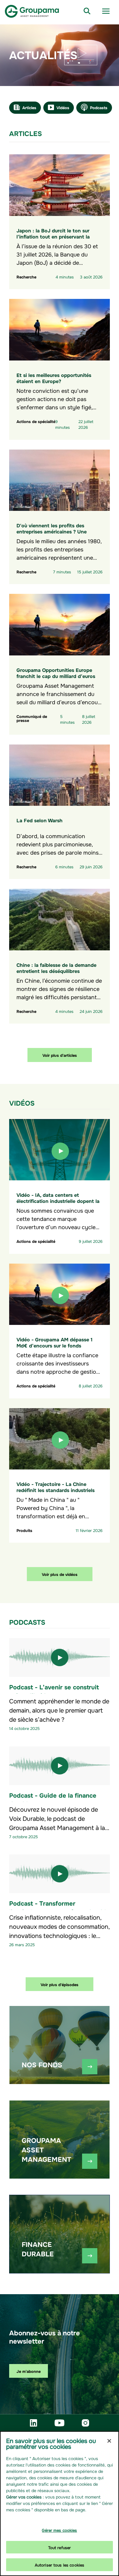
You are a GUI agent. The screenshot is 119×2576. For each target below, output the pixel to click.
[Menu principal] (106, 11)
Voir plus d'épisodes (60, 1984)
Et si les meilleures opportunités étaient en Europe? (54, 378)
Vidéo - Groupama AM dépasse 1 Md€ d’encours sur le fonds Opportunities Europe (54, 1345)
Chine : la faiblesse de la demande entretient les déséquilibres (56, 967)
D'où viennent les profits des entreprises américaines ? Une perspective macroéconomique (52, 531)
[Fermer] (109, 2441)
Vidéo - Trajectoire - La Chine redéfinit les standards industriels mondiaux (56, 1490)
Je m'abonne (29, 2371)
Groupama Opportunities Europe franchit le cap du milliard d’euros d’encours (56, 676)
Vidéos (63, 107)
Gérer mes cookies (59, 2530)
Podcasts (99, 107)
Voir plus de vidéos (60, 1574)
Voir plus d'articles (60, 1055)
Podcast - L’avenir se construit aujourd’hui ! (54, 1691)
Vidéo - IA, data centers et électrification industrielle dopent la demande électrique (58, 1200)
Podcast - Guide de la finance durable (53, 1799)
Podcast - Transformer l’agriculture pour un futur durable (59, 1907)
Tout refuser (60, 2547)
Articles (29, 107)
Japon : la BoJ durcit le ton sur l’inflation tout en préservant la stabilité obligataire (53, 236)
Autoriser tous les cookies (60, 2565)
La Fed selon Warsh (40, 820)
